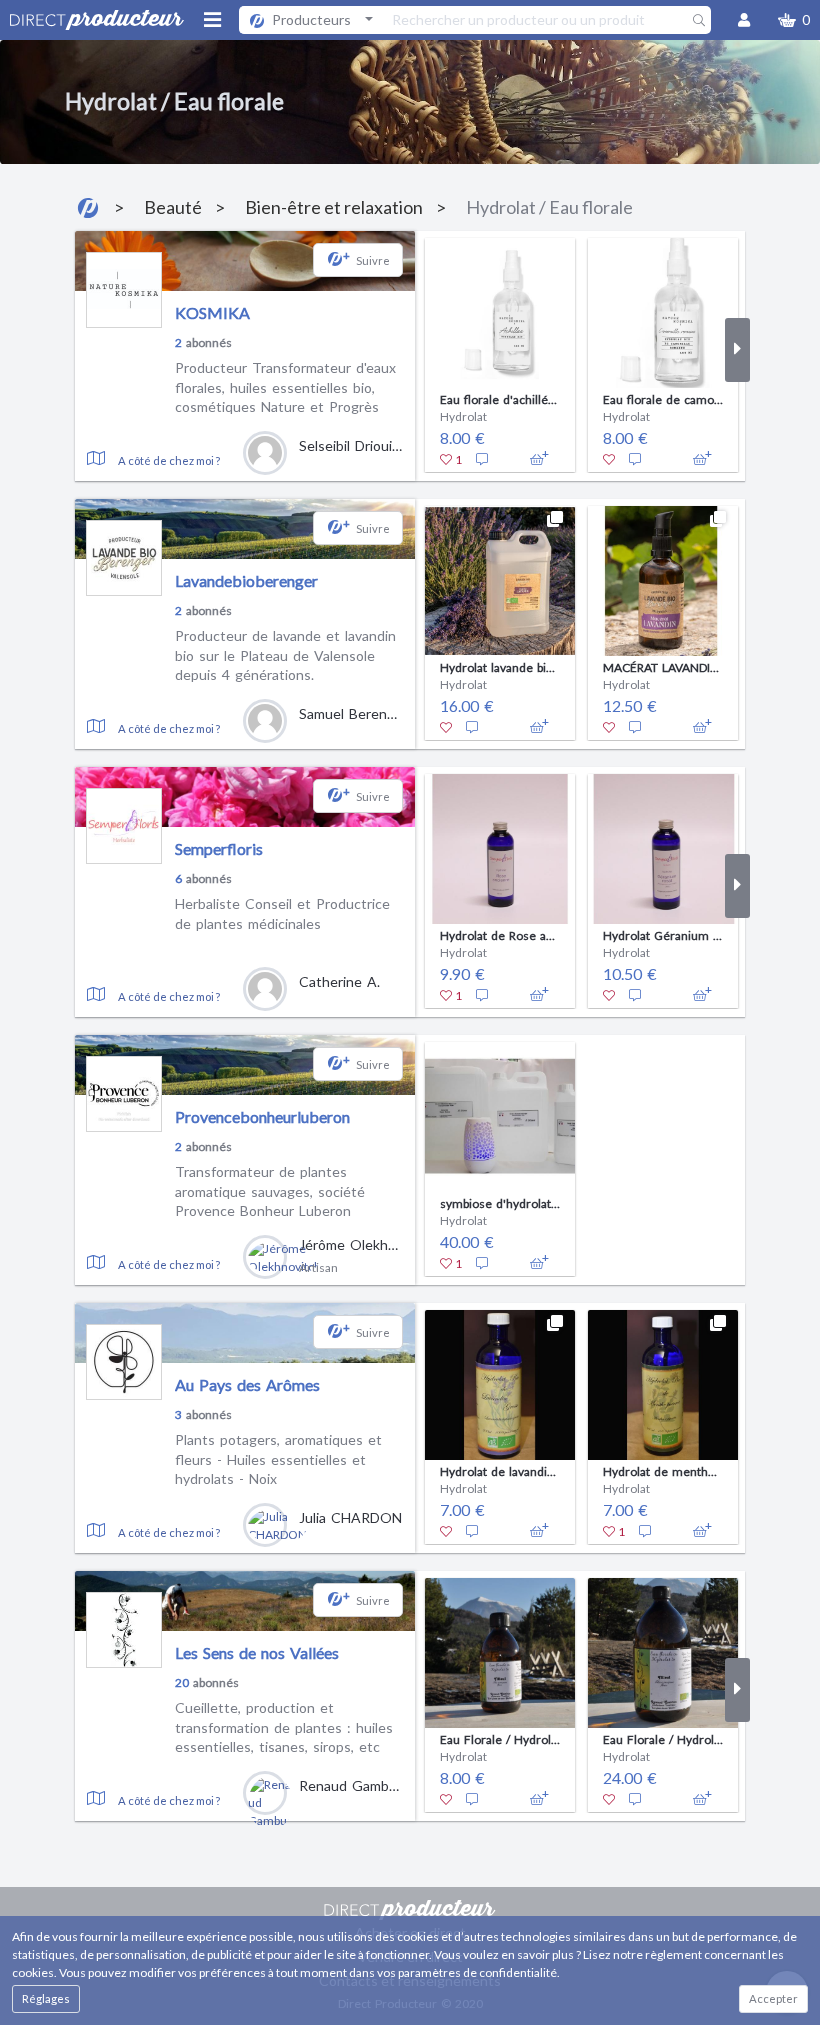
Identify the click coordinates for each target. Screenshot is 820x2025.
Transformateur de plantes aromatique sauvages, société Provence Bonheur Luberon (270, 1191)
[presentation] (427, 350)
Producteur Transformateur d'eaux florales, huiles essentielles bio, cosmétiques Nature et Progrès (285, 387)
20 (182, 1682)
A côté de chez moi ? (169, 460)
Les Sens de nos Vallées (257, 1652)
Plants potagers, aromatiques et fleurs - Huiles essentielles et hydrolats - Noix (278, 1459)
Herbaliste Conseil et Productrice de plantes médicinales (282, 913)
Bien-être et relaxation (334, 207)
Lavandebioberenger (246, 580)
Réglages (46, 1998)
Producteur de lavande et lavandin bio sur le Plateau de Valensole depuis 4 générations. (285, 655)
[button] (794, 20)
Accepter (773, 1998)
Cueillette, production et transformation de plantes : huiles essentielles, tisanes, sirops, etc (284, 1727)
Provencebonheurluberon (262, 1116)
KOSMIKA (212, 312)
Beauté (173, 207)
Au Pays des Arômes (247, 1384)
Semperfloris (219, 848)
